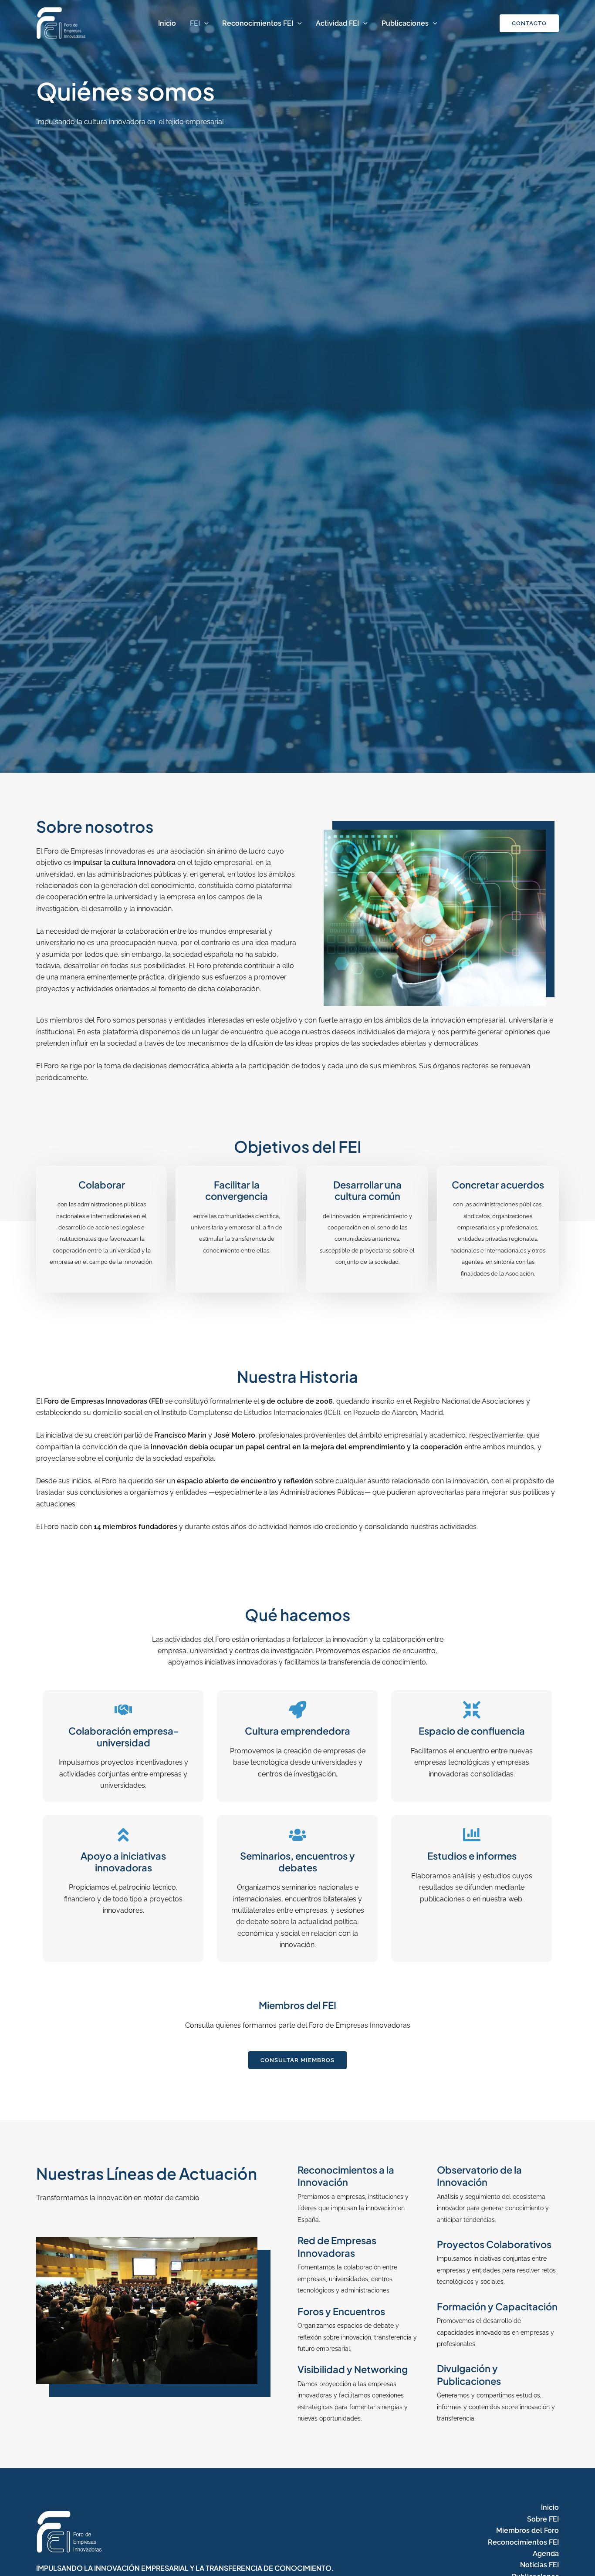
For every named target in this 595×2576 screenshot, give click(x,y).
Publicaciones (405, 23)
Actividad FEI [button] (337, 23)
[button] (204, 24)
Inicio (167, 23)
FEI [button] (195, 23)
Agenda (546, 2554)
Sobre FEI (543, 2519)
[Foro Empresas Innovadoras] (61, 23)
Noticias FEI (539, 2565)
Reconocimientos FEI (258, 23)
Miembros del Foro (527, 2530)
